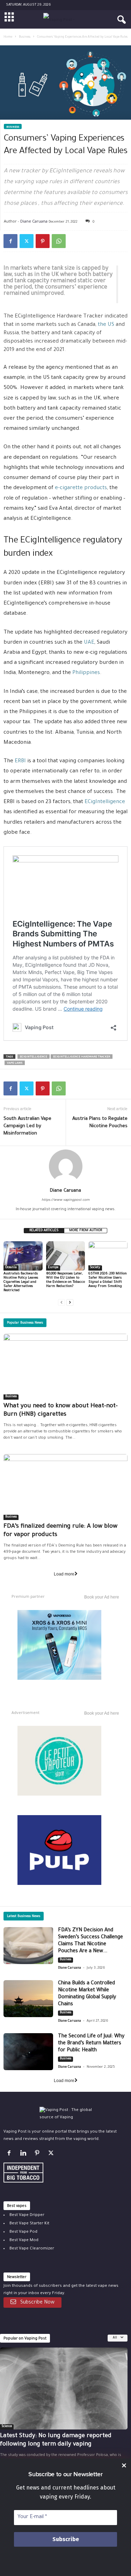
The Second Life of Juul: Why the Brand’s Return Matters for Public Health (91, 2044)
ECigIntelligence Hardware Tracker (82, 1057)
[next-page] (70, 1302)
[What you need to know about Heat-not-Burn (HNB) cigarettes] (65, 1367)
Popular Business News (25, 1323)
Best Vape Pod (23, 2232)
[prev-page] (61, 1302)
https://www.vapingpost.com (65, 1200)
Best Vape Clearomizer (32, 2249)
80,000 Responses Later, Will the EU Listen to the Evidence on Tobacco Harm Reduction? (65, 1280)
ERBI (20, 761)
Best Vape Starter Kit (29, 2224)
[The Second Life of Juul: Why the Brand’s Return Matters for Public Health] (28, 2052)
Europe (53, 1268)
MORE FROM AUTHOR (86, 1231)
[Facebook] (10, 241)
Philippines (86, 673)
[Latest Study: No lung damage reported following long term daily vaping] (64, 2388)
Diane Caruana (34, 221)
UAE (89, 643)
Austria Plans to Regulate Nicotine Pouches (100, 1123)
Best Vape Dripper (27, 2215)
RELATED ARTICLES (44, 1231)
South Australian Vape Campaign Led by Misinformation (27, 1126)
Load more (64, 1574)
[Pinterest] (43, 241)
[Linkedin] (24, 2155)
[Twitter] (27, 241)
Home (8, 37)
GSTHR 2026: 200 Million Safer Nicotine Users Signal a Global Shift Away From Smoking (108, 1280)
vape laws (15, 1063)
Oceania (11, 1268)
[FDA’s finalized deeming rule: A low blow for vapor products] (65, 1487)
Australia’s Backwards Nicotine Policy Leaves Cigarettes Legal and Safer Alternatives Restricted (21, 1282)
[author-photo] (65, 1166)
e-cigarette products (81, 488)
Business (25, 37)
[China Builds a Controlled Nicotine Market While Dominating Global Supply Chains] (28, 1999)
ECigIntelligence (104, 802)
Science (7, 2427)
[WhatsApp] (59, 241)
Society (95, 1268)
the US (106, 325)
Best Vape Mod (24, 2241)
